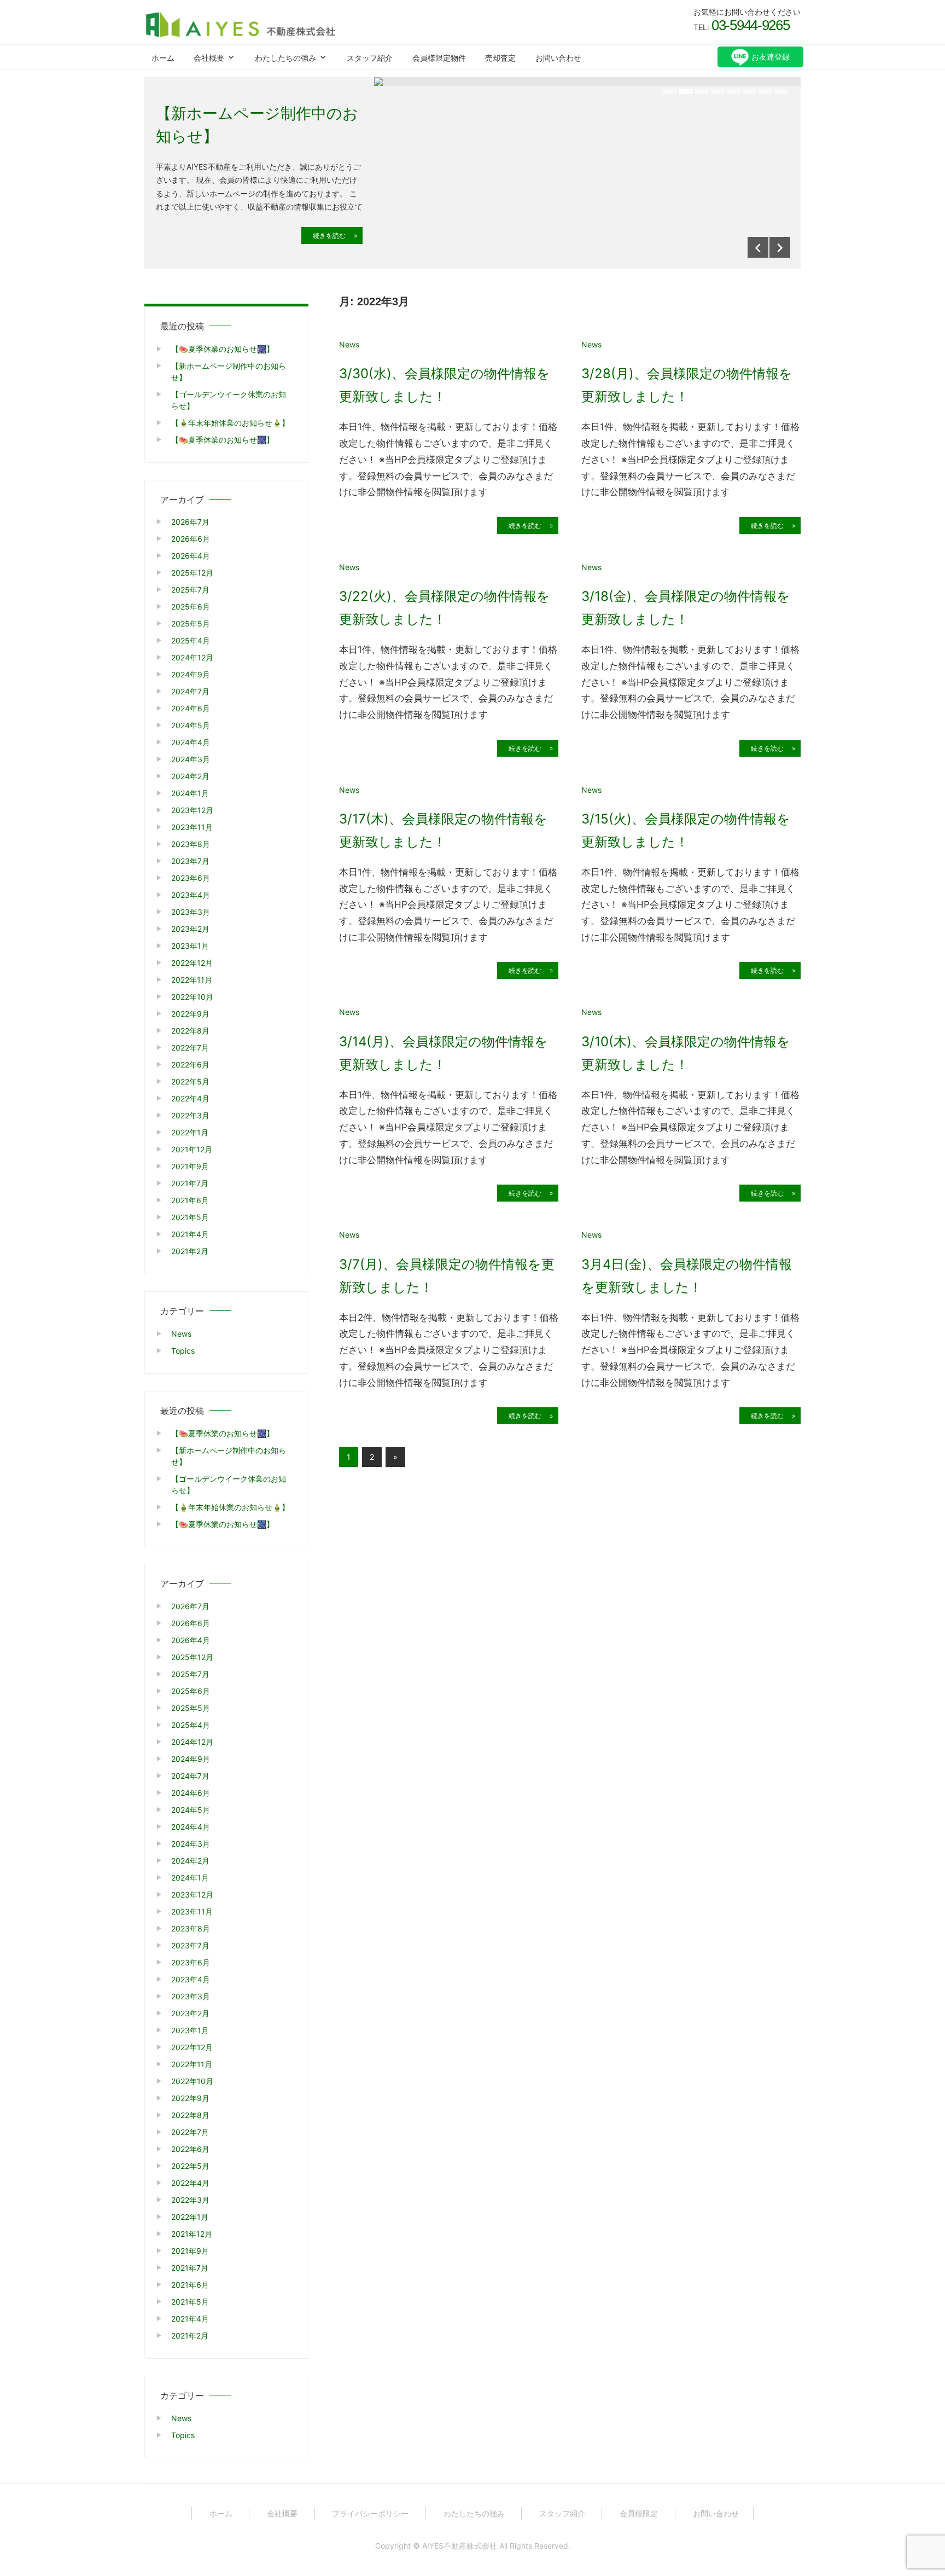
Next (780, 247)
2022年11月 (192, 980)
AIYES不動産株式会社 (460, 2546)
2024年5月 (191, 725)
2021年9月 (190, 1166)
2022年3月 (190, 1115)
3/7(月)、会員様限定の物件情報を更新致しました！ (447, 1276)
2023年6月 (191, 878)
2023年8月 (191, 844)
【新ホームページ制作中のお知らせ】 (257, 125)
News (349, 344)
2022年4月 (190, 1098)
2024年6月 (191, 708)
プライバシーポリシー (370, 2513)
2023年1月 (190, 946)
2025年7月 (190, 590)
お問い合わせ (558, 58)
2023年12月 (192, 810)
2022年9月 (190, 1014)
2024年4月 (191, 742)
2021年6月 (190, 1200)
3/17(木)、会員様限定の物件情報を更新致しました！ (443, 830)
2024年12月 (192, 657)
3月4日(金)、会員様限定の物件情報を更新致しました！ (687, 1276)
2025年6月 (191, 607)
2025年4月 (191, 640)
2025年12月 (192, 573)
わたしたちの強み (285, 58)
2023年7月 (190, 861)
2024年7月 (190, 691)
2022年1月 (190, 1132)
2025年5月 (191, 623)
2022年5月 (190, 1081)
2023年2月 (190, 929)
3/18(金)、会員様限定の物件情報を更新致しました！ (686, 608)
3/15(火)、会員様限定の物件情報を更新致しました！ (686, 830)
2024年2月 (190, 776)
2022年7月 (190, 1048)
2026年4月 (191, 556)
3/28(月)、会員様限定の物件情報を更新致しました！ (687, 385)
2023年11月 (192, 827)
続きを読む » (332, 236)
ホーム (163, 58)
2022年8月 (190, 1031)
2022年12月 (192, 963)
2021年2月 (190, 1251)
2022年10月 (192, 997)
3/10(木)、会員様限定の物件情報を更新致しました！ (686, 1053)
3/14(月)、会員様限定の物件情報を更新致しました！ (444, 1053)
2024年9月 (191, 674)
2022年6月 (190, 1064)
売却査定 (500, 58)
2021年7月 (190, 1183)
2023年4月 (191, 895)
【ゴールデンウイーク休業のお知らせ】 (229, 400)
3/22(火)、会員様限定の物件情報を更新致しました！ (445, 608)
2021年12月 (192, 1149)
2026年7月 (190, 522)
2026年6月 (191, 539)
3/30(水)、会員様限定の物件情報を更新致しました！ (445, 385)
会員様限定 (639, 2513)
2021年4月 (190, 1234)
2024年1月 (190, 793)
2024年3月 (191, 759)
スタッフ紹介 (370, 58)
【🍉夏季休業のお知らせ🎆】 (223, 349)
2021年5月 (190, 1217)
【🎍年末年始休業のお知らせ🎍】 (230, 423)
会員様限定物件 (439, 58)
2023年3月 (191, 912)
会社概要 (209, 58)
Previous (758, 247)
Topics (183, 1351)
